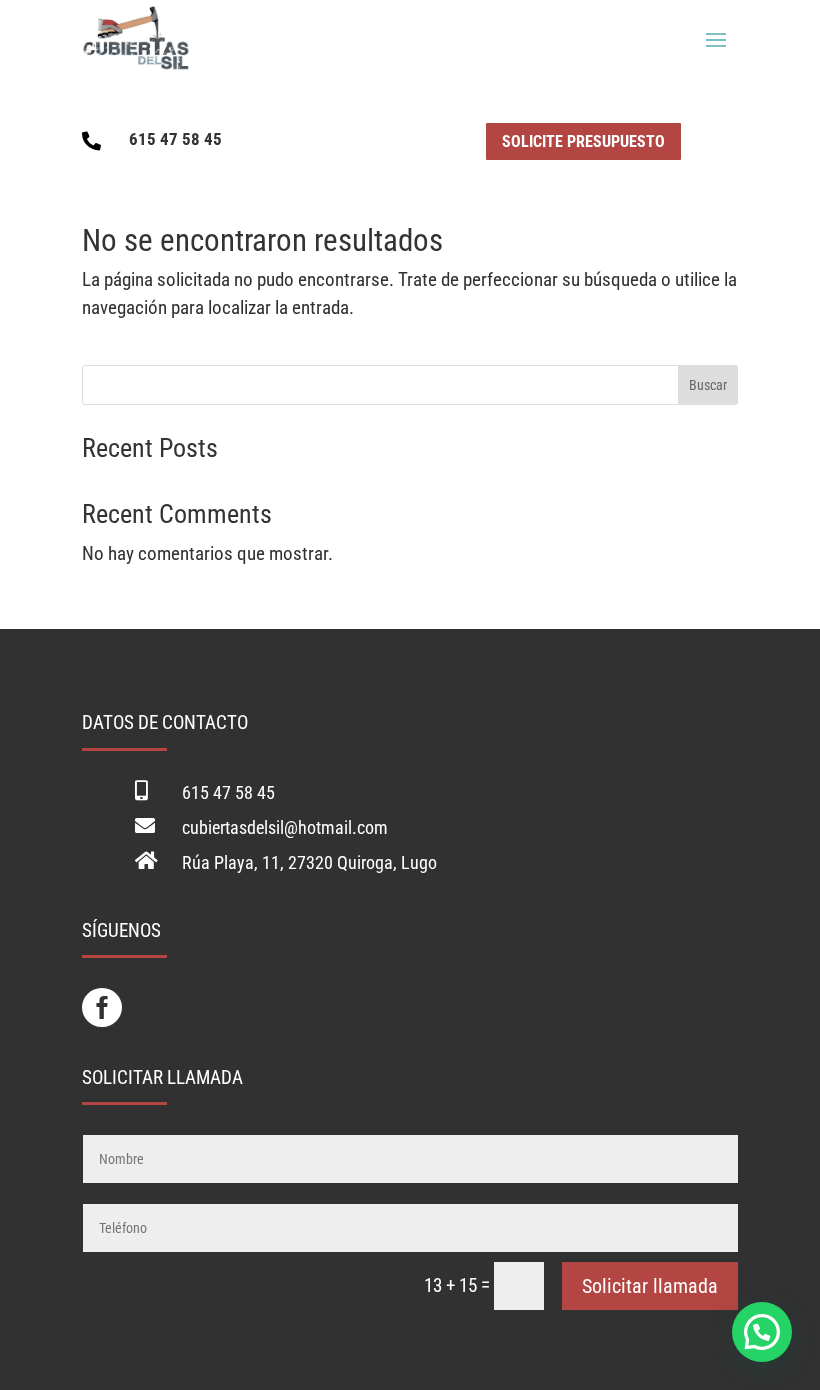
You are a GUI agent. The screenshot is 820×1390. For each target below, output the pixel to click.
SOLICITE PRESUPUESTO (583, 141)
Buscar (708, 385)
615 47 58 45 (175, 139)
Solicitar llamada (650, 1286)
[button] (762, 1332)
